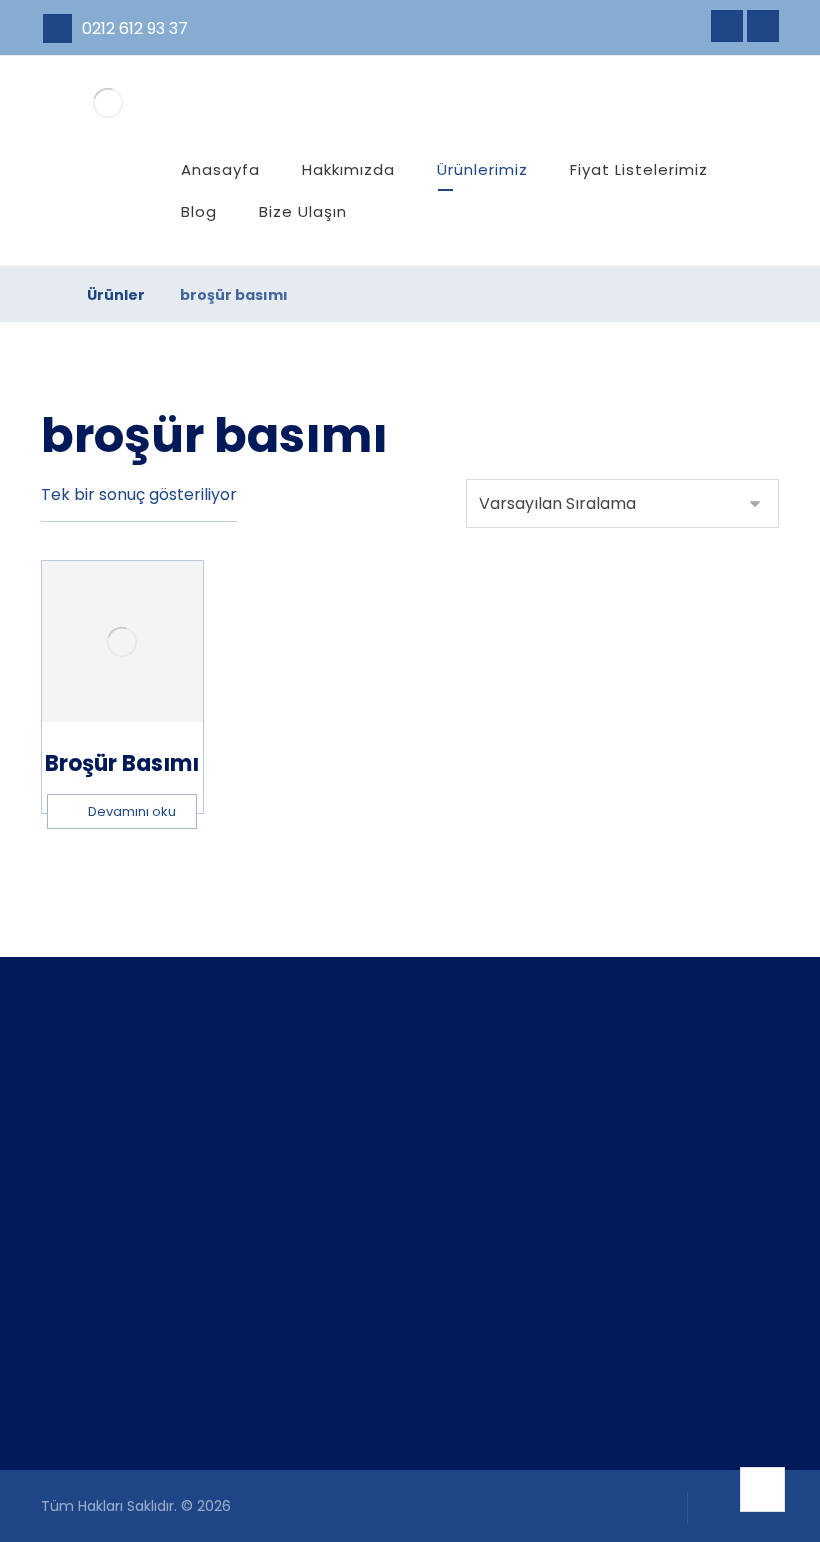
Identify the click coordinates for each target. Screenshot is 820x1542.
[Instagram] (90, 1395)
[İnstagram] (763, 26)
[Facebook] (727, 26)
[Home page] (46, 295)
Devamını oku (132, 811)
